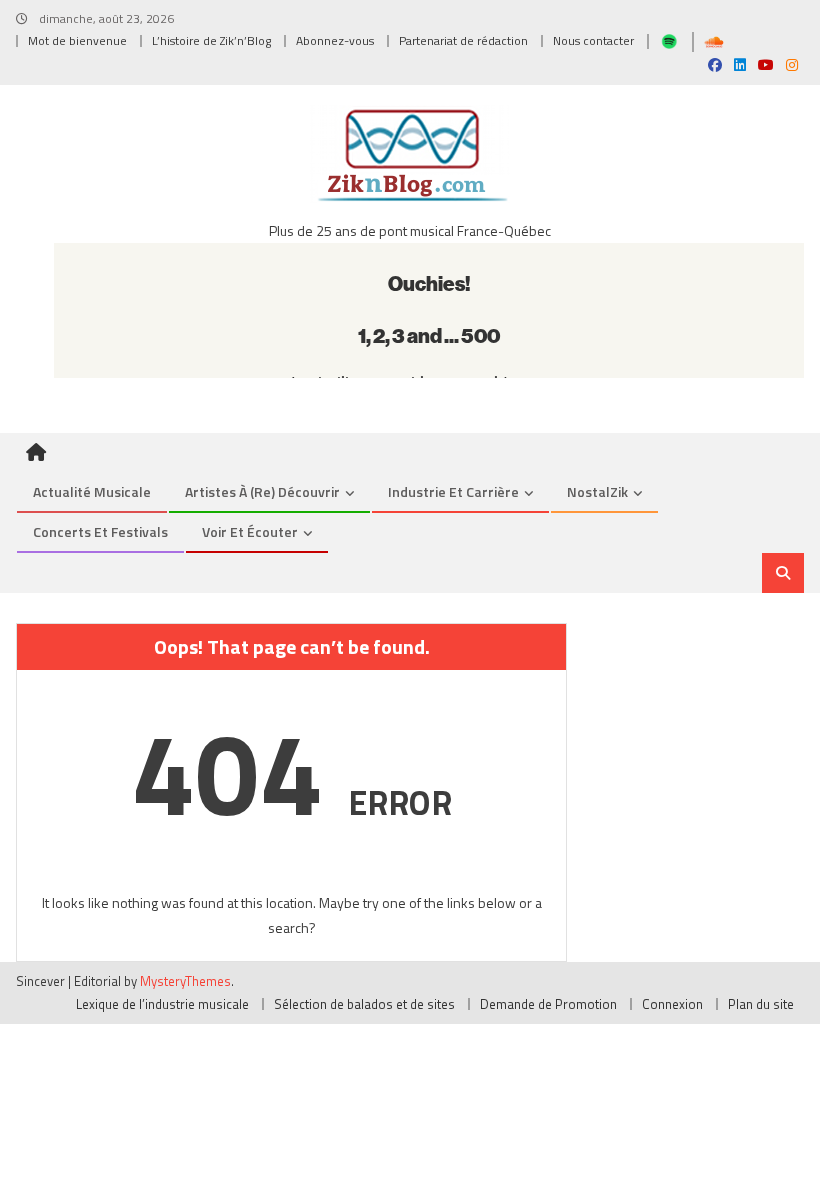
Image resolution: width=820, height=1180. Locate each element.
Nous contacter (593, 40)
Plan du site (761, 1004)
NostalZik (597, 491)
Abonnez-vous (335, 40)
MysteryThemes (185, 981)
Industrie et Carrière (453, 491)
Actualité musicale (92, 491)
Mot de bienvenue (77, 40)
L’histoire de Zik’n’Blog (211, 40)
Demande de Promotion (548, 1004)
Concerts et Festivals (100, 531)
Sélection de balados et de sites (364, 1004)
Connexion (672, 1004)
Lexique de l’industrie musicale (162, 1004)
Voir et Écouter (250, 531)
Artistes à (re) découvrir (262, 491)
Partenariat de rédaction (463, 40)
